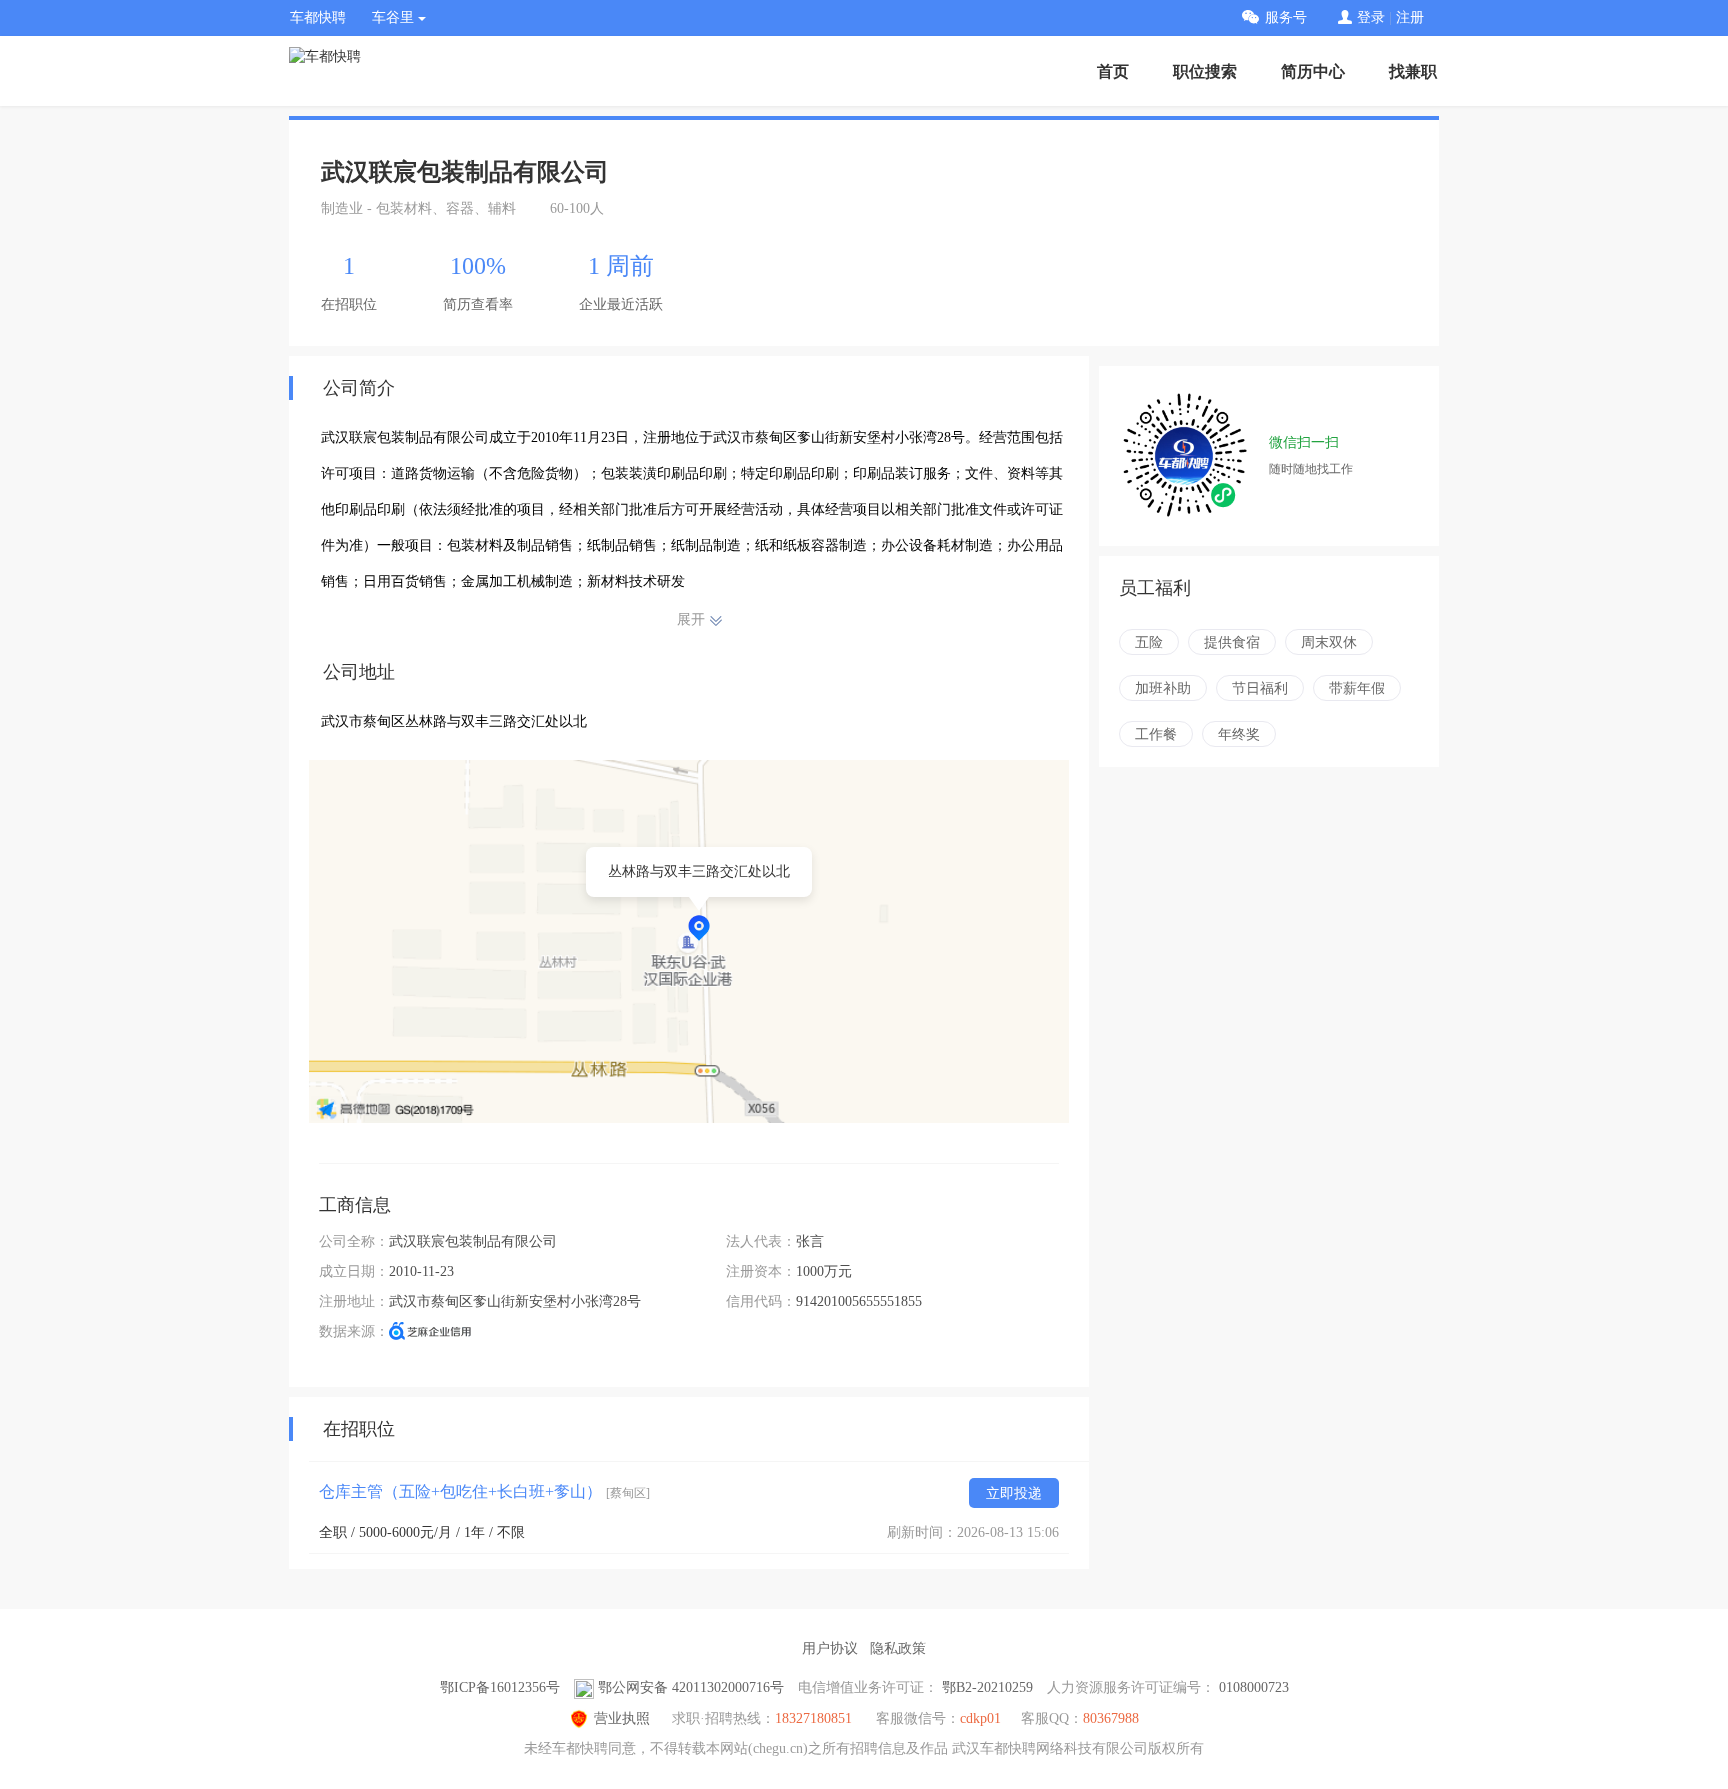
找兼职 (1413, 71)
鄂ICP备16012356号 (500, 1687)
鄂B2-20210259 (987, 1687)
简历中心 (1313, 71)
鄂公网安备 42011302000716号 (691, 1687)
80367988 (1111, 1718)
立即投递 (1014, 1493)
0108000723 (1254, 1687)
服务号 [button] (1286, 17)
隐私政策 (898, 1648)
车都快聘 (318, 17)
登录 (1371, 17)
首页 (1113, 71)
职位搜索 (1205, 71)
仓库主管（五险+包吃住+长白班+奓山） (484, 1491)
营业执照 (622, 1718)
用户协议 (830, 1648)
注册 (1410, 17)
